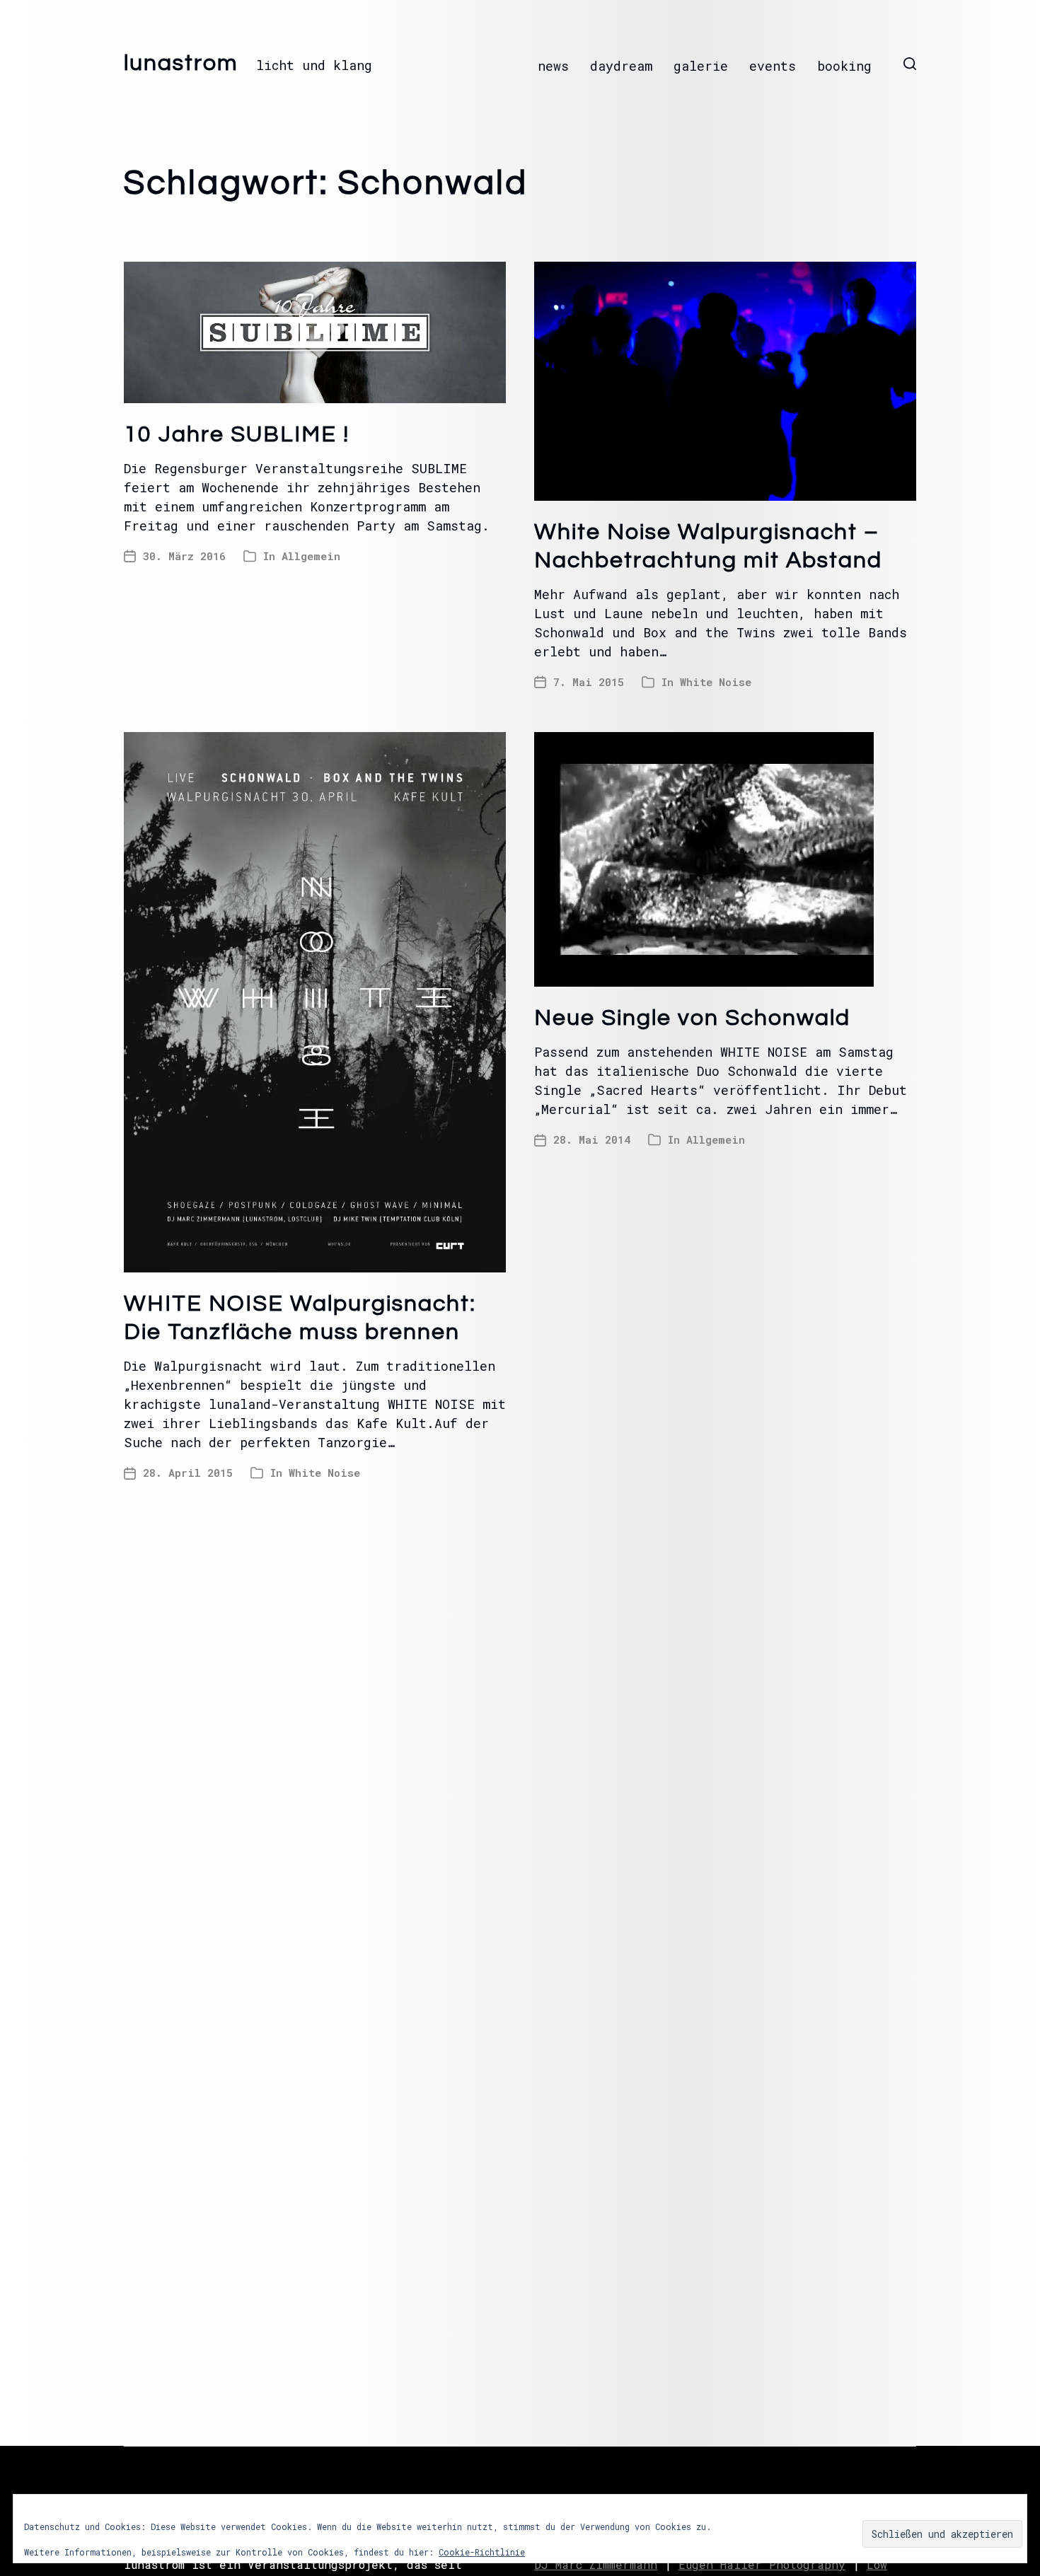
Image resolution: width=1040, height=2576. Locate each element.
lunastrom (181, 64)
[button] (910, 64)
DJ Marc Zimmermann (596, 2564)
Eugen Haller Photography (762, 2564)
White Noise (716, 682)
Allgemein (311, 556)
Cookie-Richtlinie (482, 2552)
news (553, 66)
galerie (701, 66)
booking (844, 66)
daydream (621, 66)
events (773, 66)
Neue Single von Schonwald (692, 1018)
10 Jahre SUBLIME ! (237, 435)
